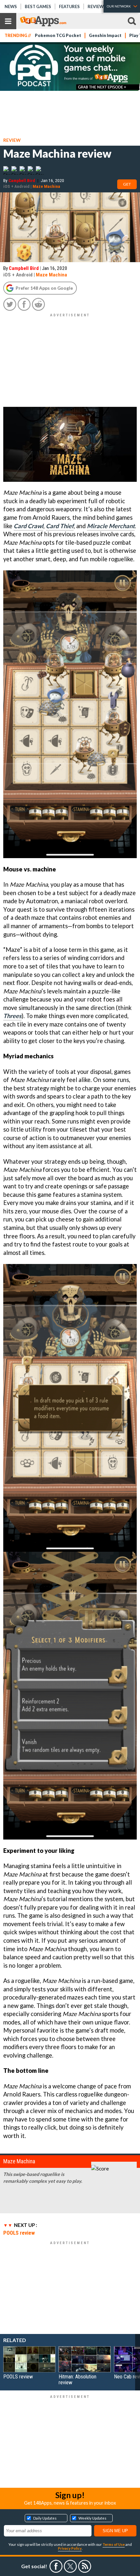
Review (12, 140)
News (11, 6)
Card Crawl (28, 526)
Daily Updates (45, 2518)
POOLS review (19, 2233)
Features (69, 6)
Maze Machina (46, 186)
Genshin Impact (105, 36)
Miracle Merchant (111, 526)
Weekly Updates (92, 2518)
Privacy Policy (70, 2548)
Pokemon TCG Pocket (58, 36)
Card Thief (60, 526)
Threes (12, 1016)
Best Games (38, 6)
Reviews (97, 6)
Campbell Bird (22, 180)
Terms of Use (114, 2544)
